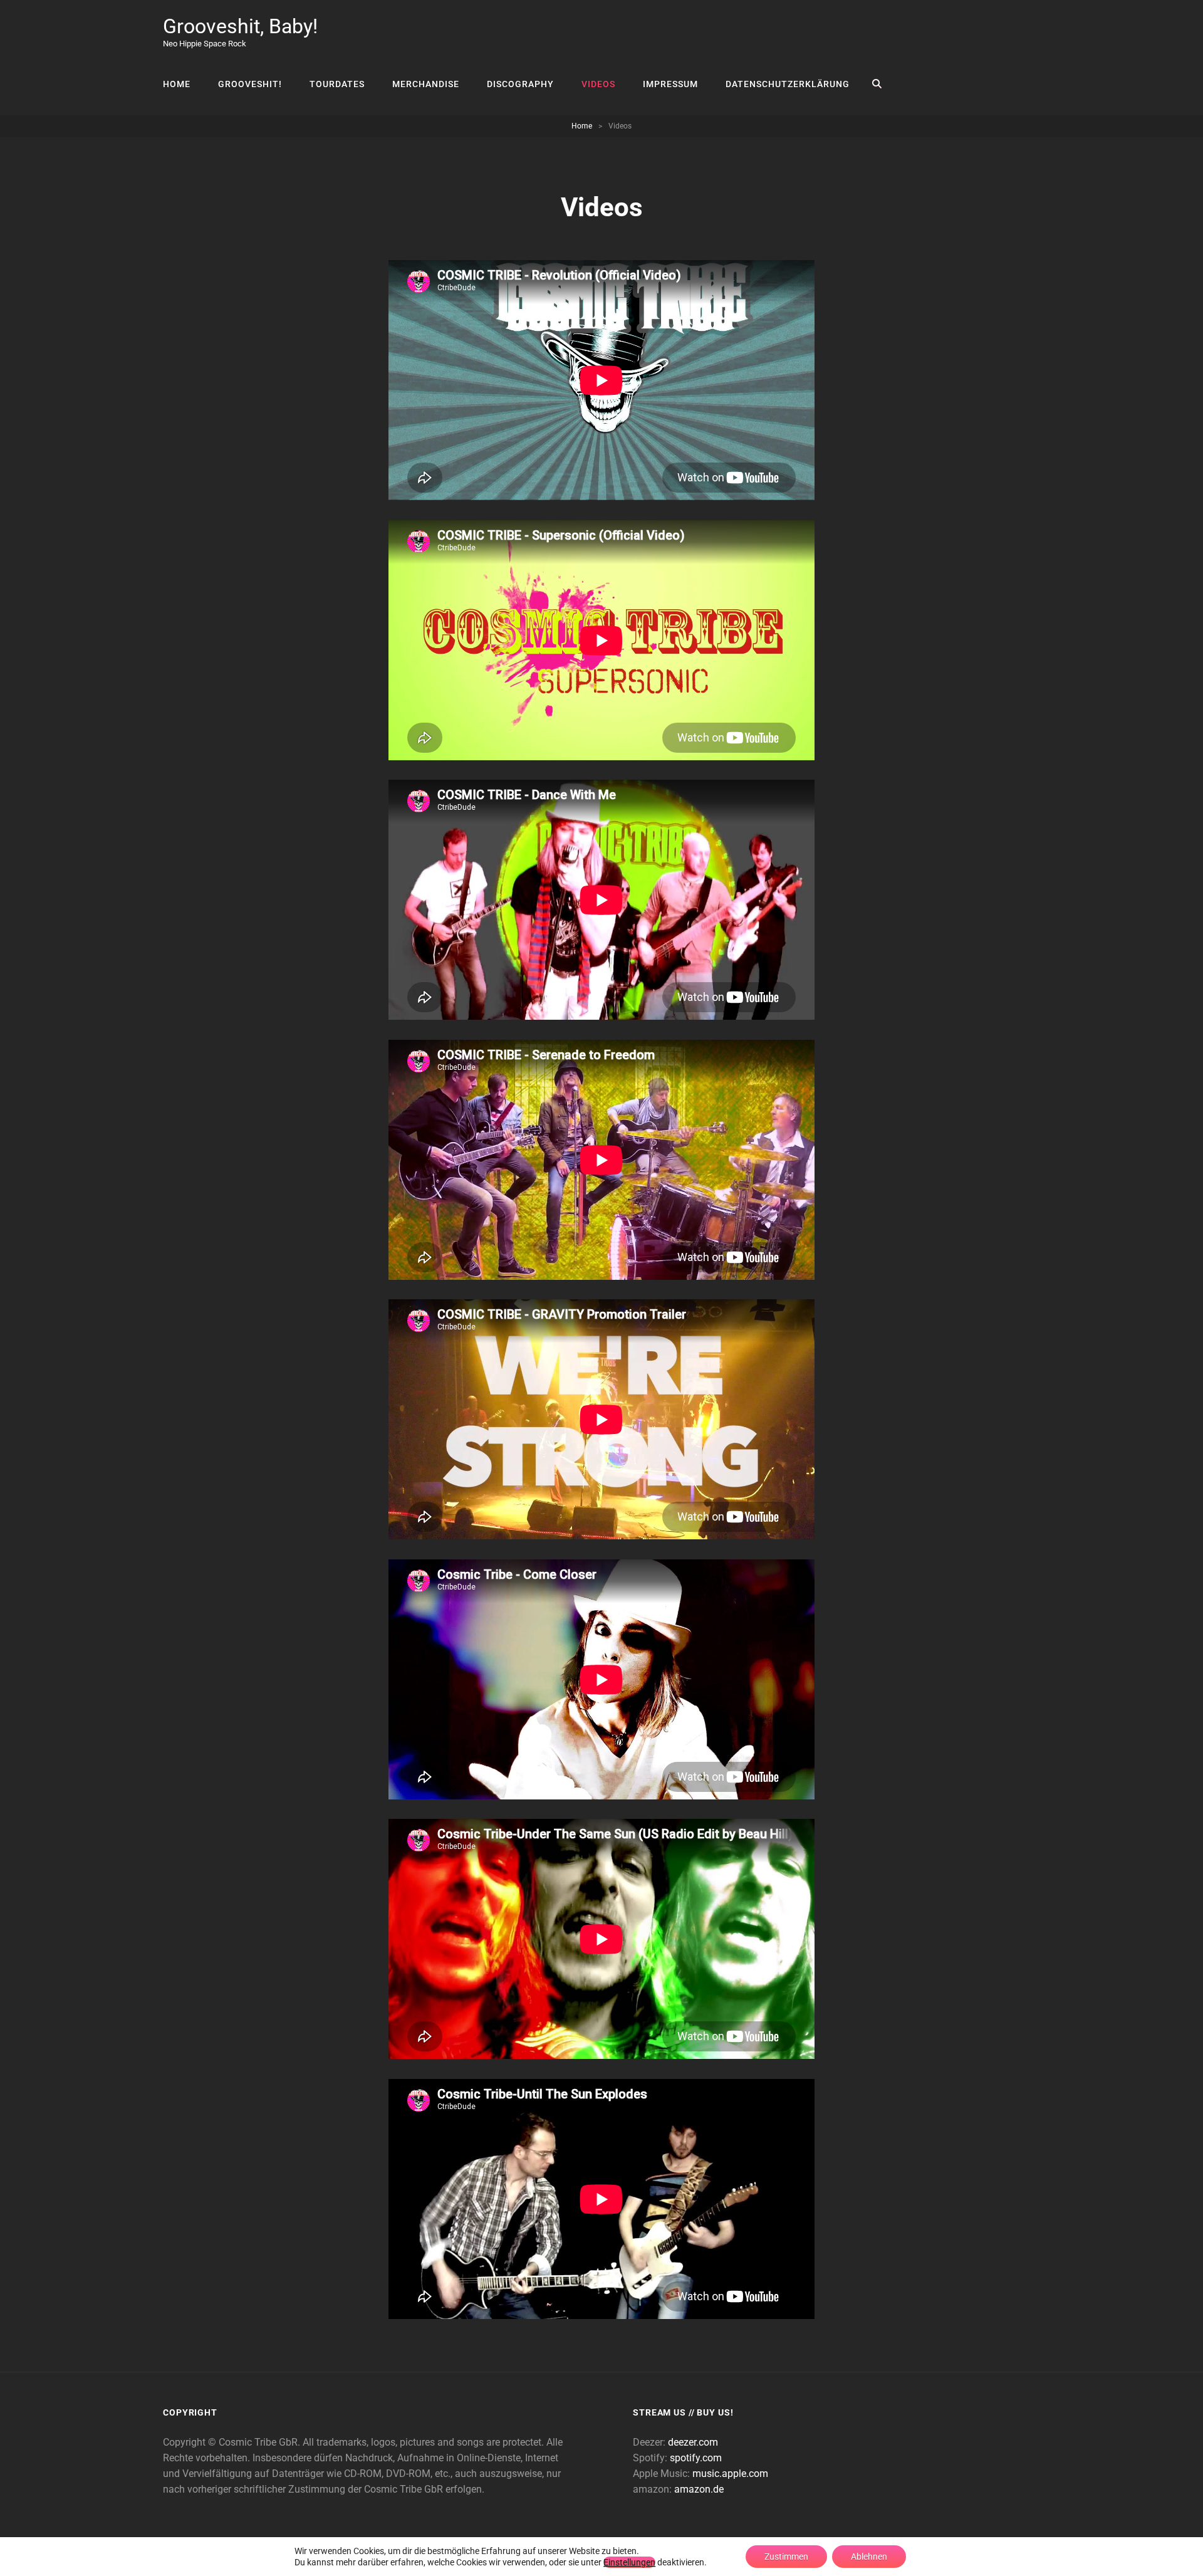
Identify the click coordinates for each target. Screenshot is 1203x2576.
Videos (598, 84)
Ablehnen (869, 2557)
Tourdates (337, 84)
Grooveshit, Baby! (240, 26)
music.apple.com (730, 2474)
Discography (520, 84)
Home (177, 84)
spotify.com (696, 2458)
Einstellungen (629, 2562)
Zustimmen (786, 2557)
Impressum (670, 84)
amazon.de (699, 2489)
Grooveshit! (250, 84)
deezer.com (693, 2442)
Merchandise (426, 84)
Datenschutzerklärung (788, 84)
